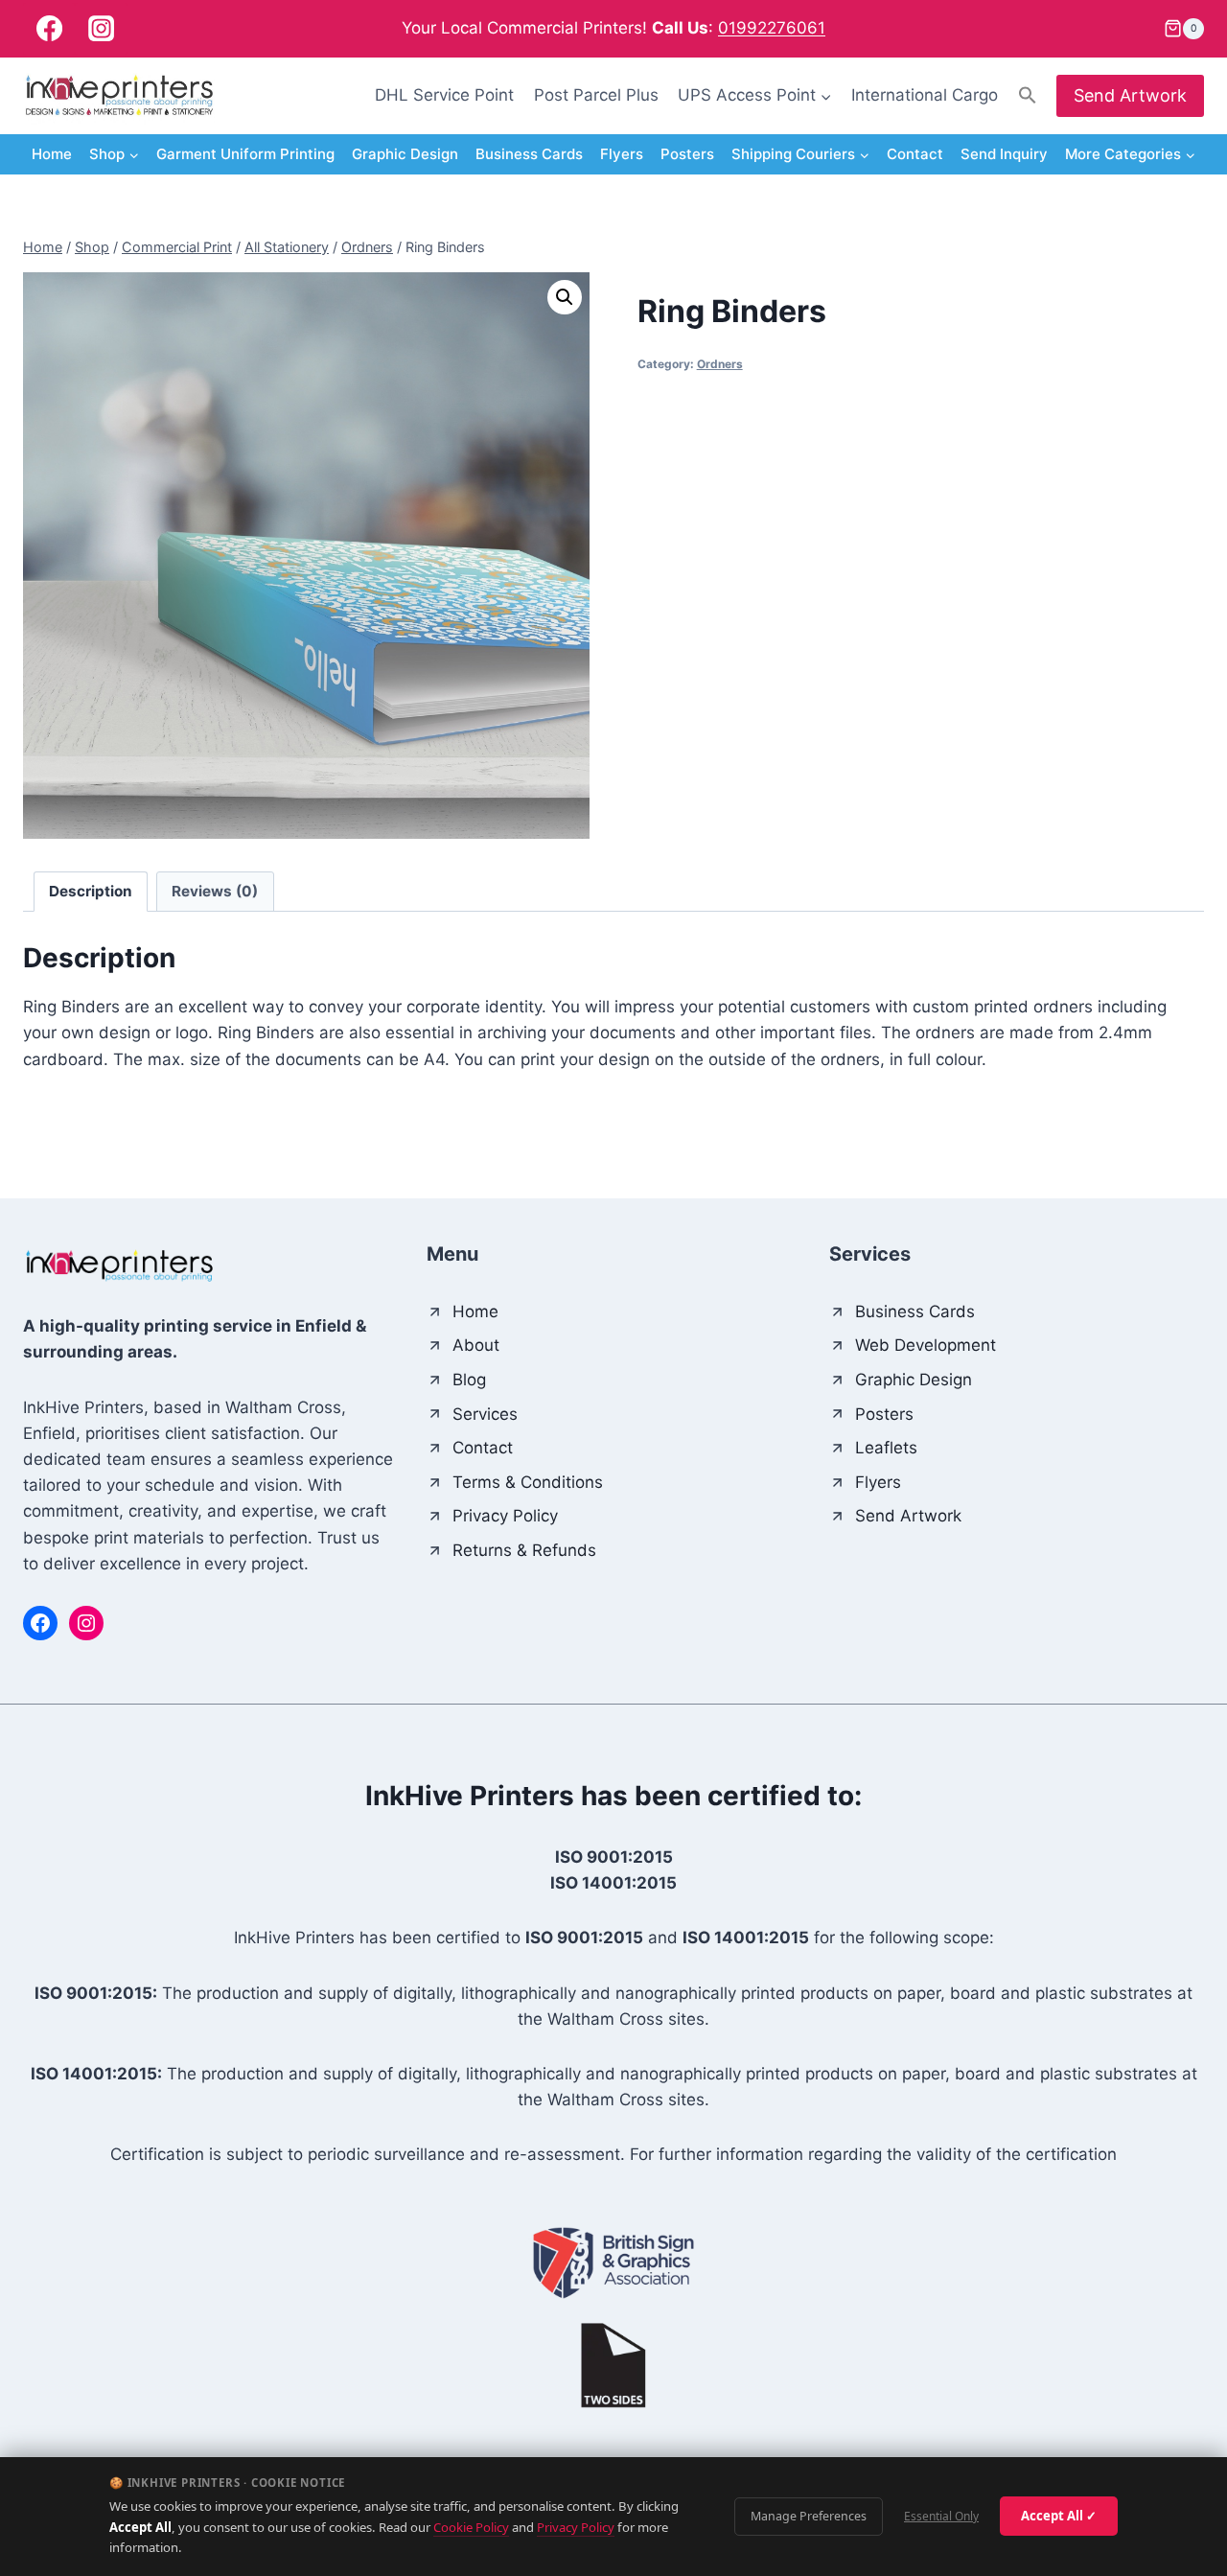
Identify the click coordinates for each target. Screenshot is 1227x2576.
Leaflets (886, 1448)
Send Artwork (1130, 95)
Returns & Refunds (524, 1550)
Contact (915, 154)
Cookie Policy (471, 2527)
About (476, 1345)
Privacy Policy (576, 2527)
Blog (469, 1380)
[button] (1028, 95)
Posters (687, 154)
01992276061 (772, 28)
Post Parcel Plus (596, 95)
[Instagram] (101, 29)
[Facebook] (49, 29)
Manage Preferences (809, 2516)
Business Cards (529, 154)
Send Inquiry (1004, 154)
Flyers (622, 154)
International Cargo (925, 95)
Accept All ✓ (1059, 2516)
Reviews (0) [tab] (215, 891)
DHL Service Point (444, 95)
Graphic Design (405, 154)
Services (485, 1414)
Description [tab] (91, 891)
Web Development (926, 1345)
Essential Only (941, 2516)
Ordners (720, 364)
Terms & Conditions (528, 1482)
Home (52, 154)
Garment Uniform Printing (245, 154)
